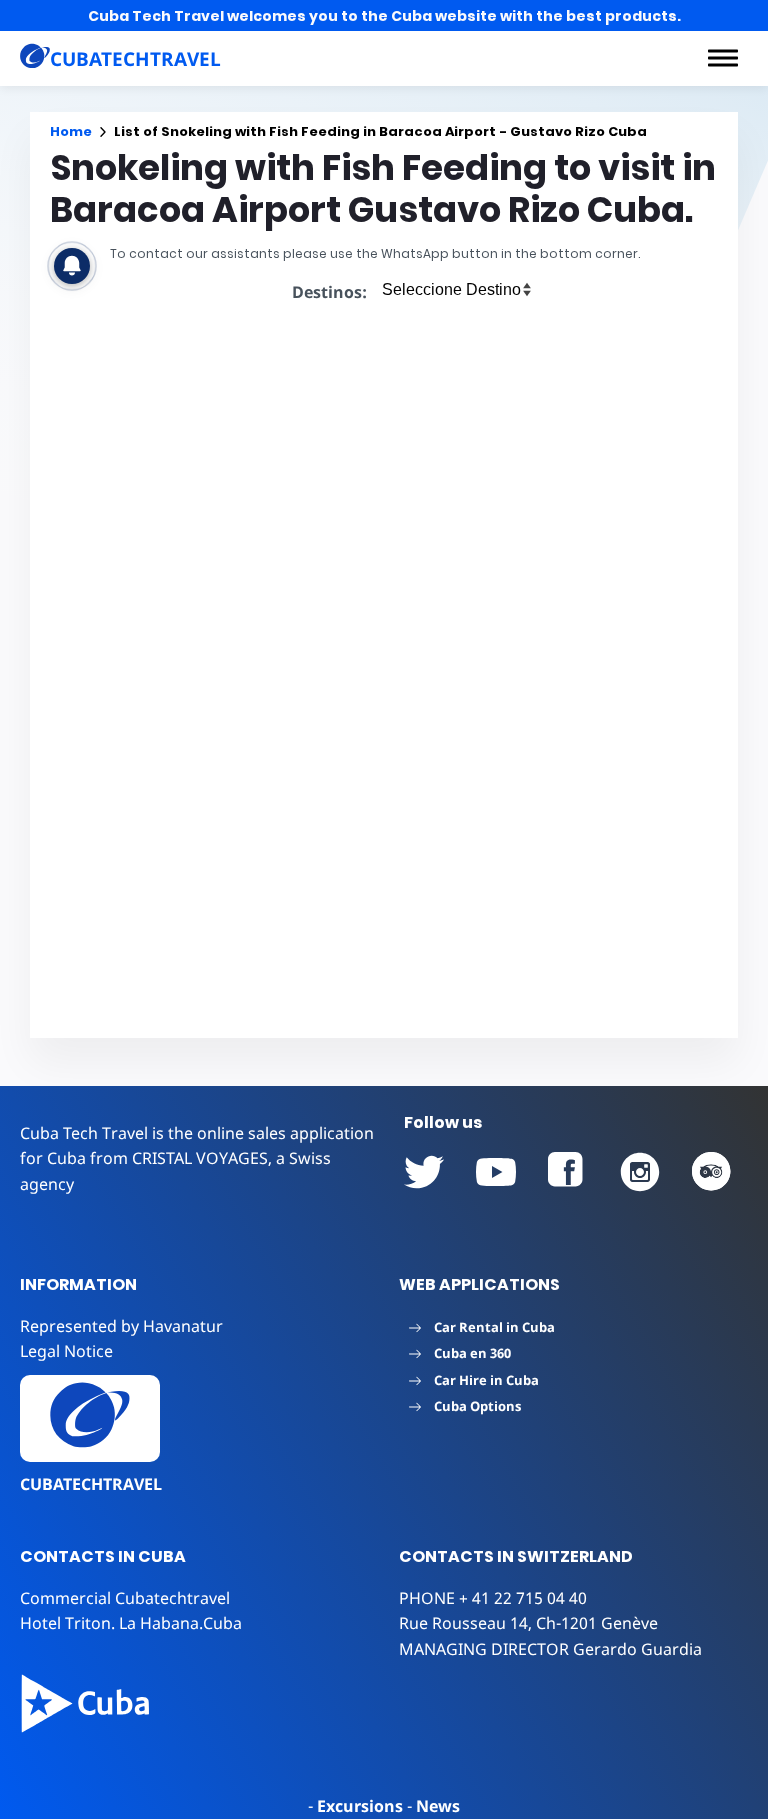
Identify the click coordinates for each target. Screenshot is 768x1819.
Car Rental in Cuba (494, 1327)
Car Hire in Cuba (486, 1380)
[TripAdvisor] (712, 1172)
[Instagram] (640, 1172)
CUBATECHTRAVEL (91, 1484)
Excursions (360, 1806)
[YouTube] (424, 1172)
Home (71, 131)
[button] (723, 58)
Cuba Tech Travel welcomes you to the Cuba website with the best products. (384, 16)
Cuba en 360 (472, 1353)
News (438, 1806)
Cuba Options (477, 1406)
